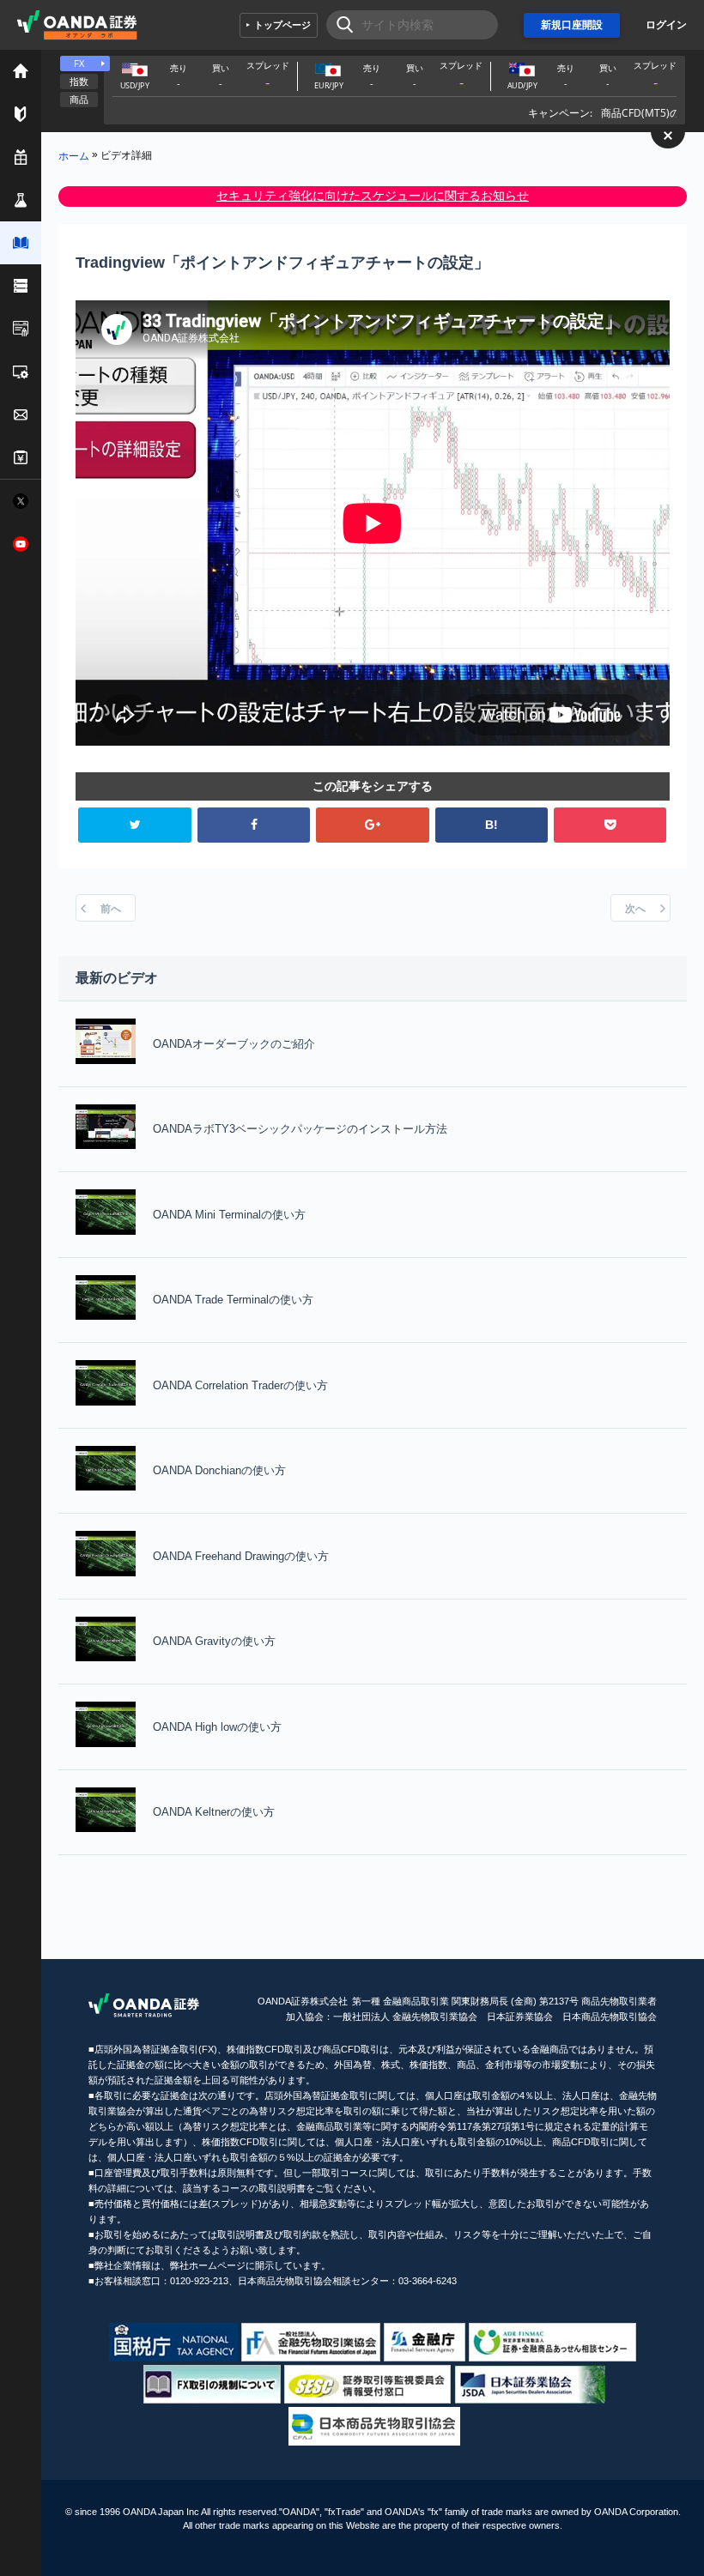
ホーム (74, 155)
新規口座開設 (572, 25)
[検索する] (340, 25)
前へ (111, 909)
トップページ (282, 25)
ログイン (666, 25)
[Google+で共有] (372, 825)
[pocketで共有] (610, 825)
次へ (635, 909)
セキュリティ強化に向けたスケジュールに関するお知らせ (373, 196)
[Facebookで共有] (254, 825)
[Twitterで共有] (134, 825)
